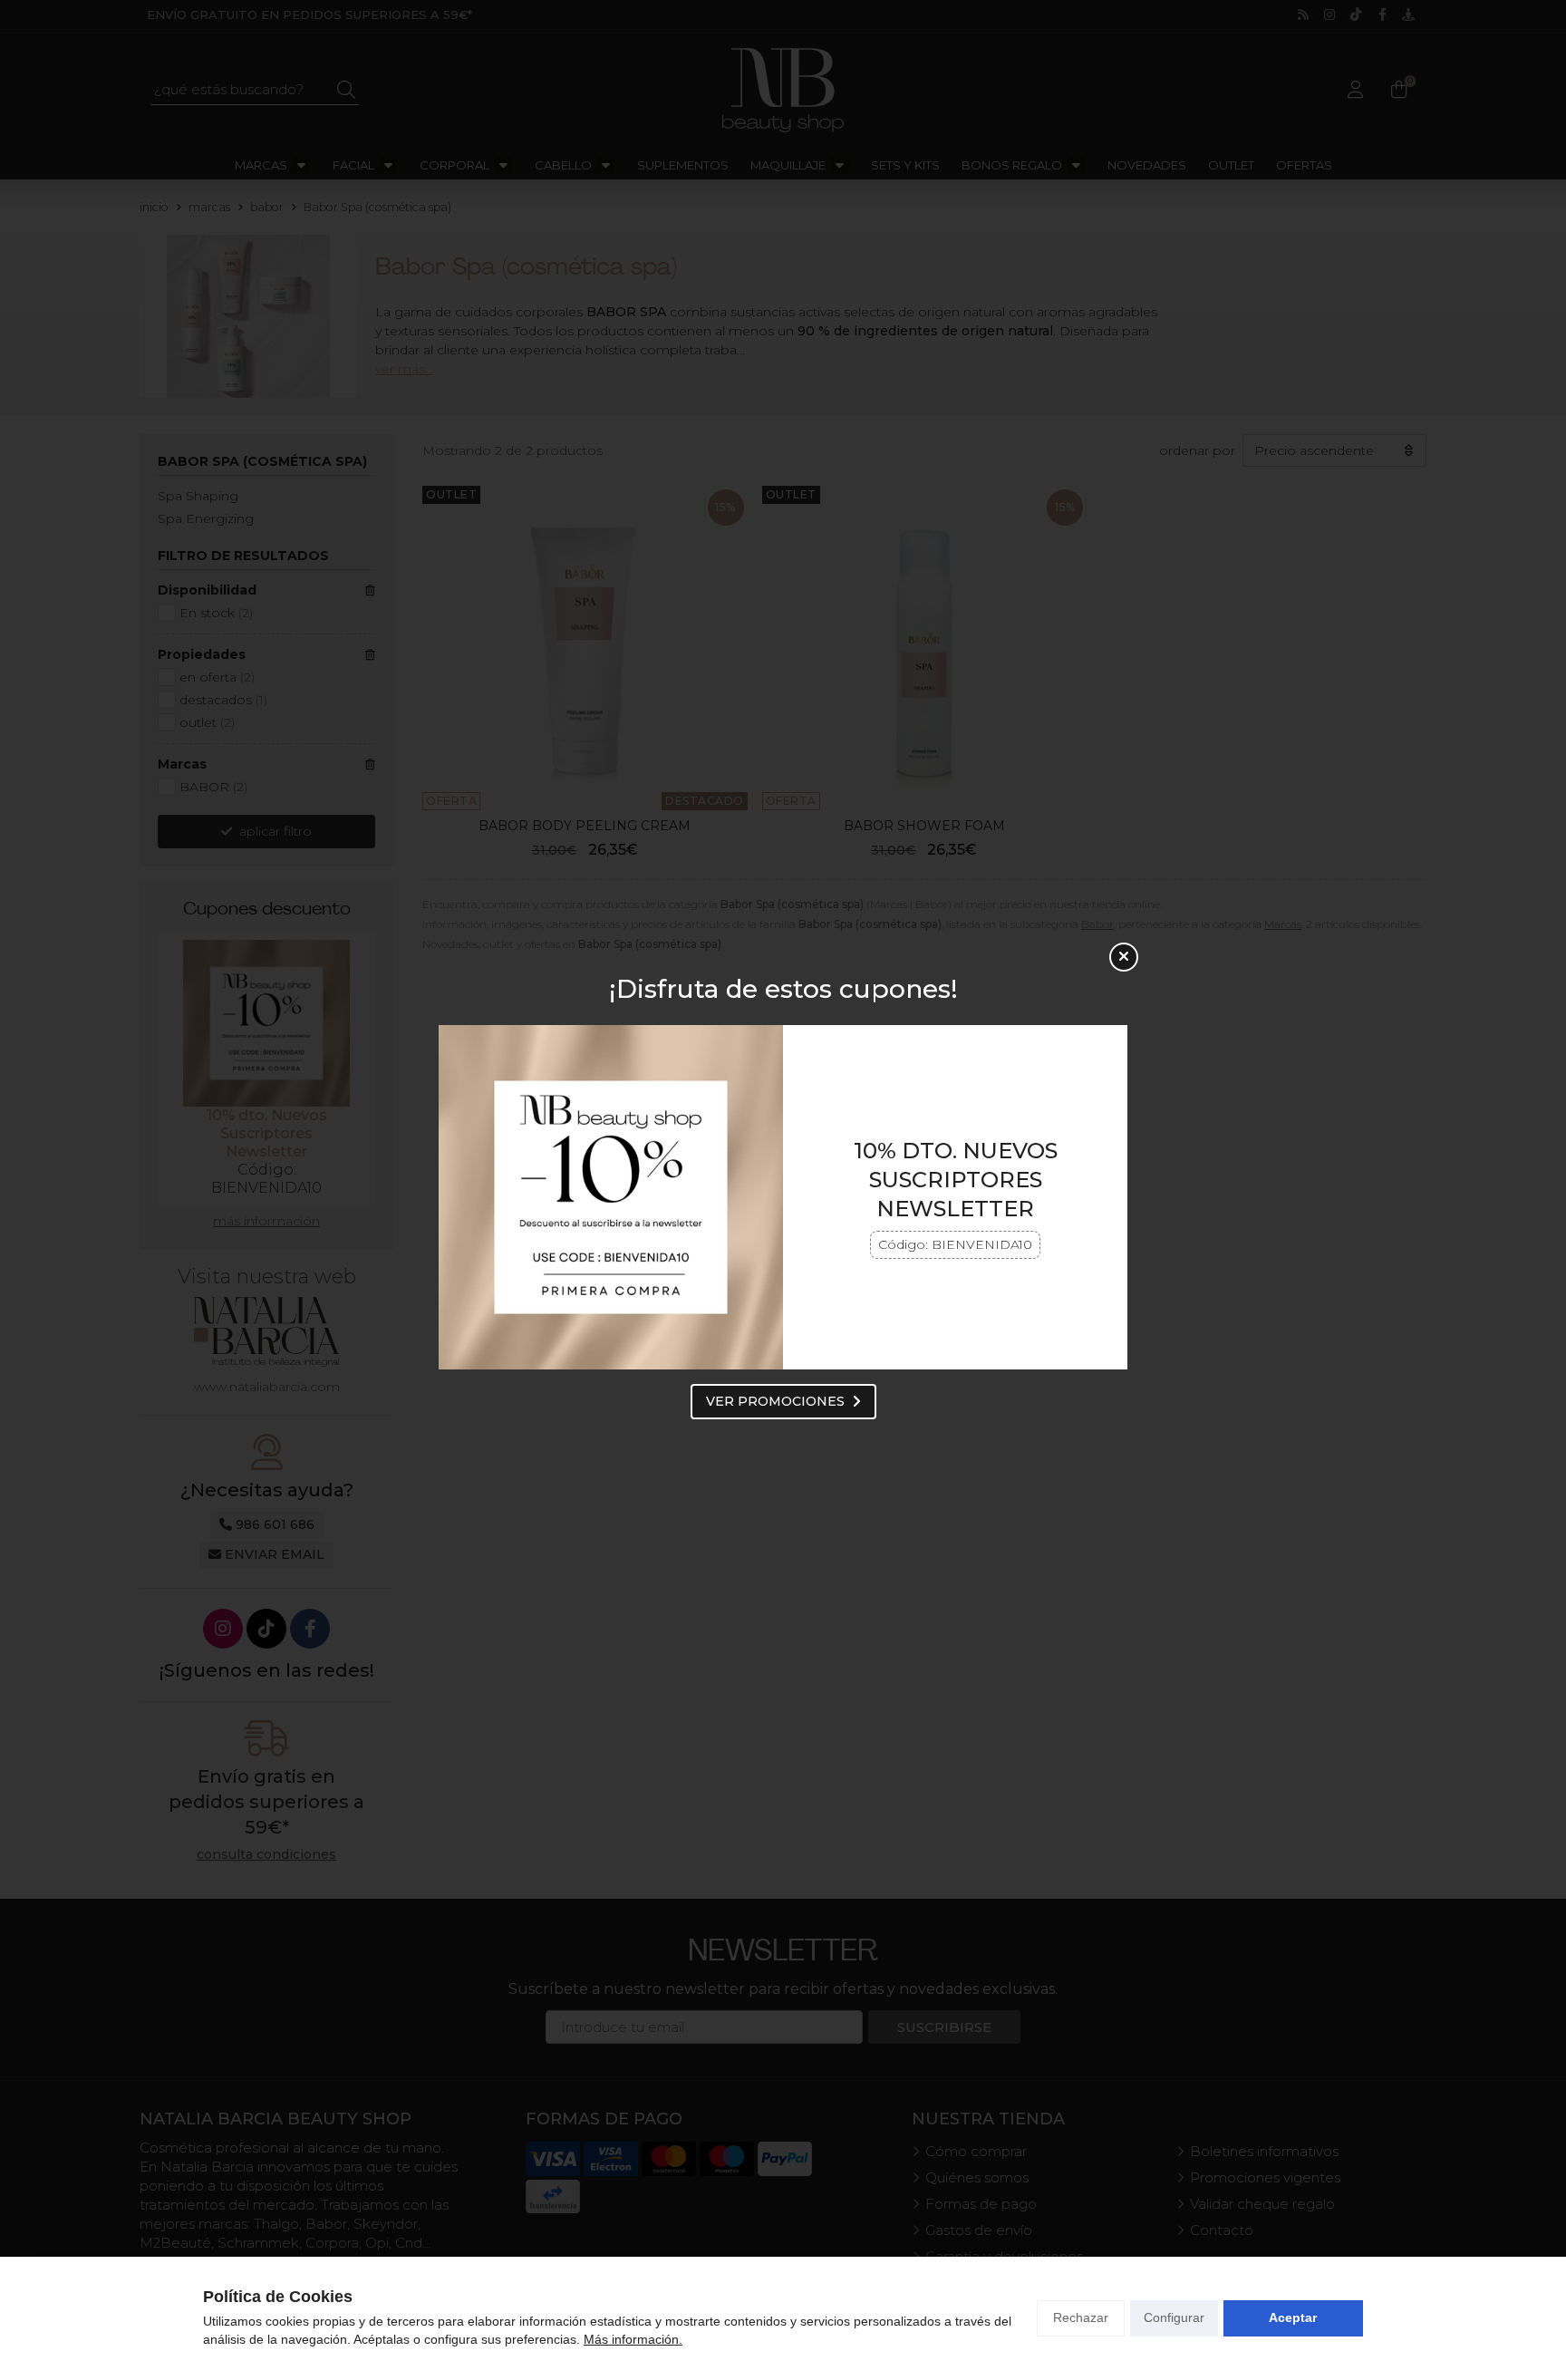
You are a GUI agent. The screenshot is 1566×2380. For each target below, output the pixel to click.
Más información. (633, 2339)
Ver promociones (775, 1401)
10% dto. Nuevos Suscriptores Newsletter (956, 1180)
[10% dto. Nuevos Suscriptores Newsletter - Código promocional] (611, 1197)
